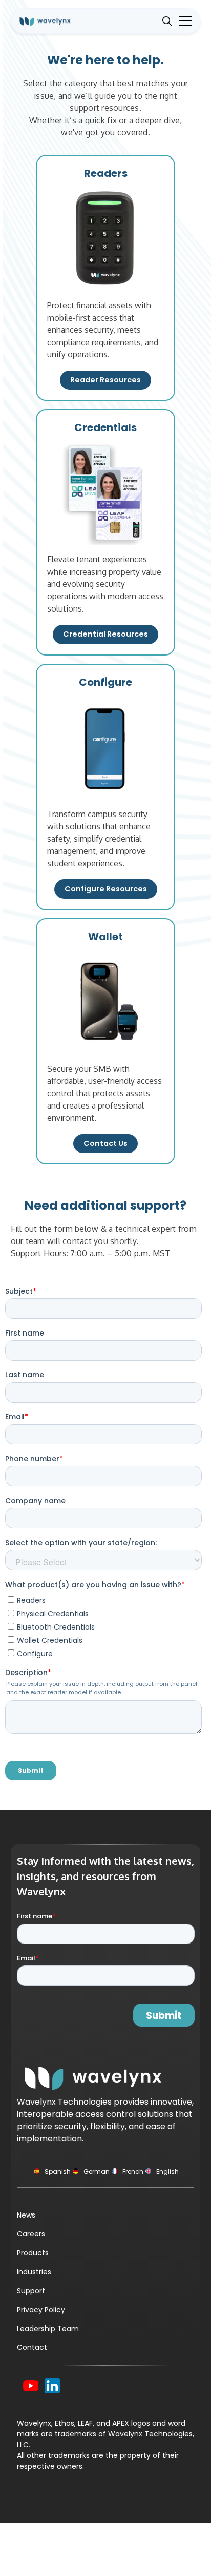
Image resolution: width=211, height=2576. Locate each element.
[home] (52, 21)
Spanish (58, 2171)
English (167, 2171)
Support (31, 2291)
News (26, 2215)
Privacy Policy (41, 2310)
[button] (183, 21)
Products (33, 2253)
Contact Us (105, 1143)
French (133, 2171)
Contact (32, 2347)
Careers (31, 2234)
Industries (34, 2272)
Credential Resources (105, 634)
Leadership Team (48, 2329)
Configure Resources (106, 889)
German (97, 2171)
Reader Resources (105, 380)
